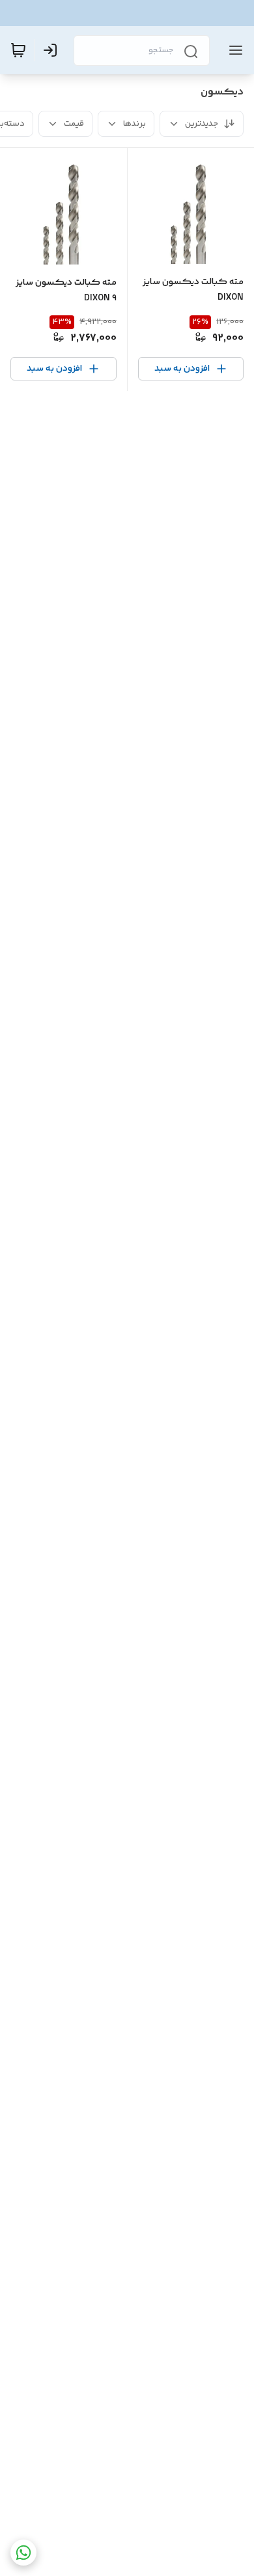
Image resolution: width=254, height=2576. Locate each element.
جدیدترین (202, 124)
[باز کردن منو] (233, 50)
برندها (134, 124)
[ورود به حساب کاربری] (53, 50)
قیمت (74, 124)
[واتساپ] (23, 2553)
